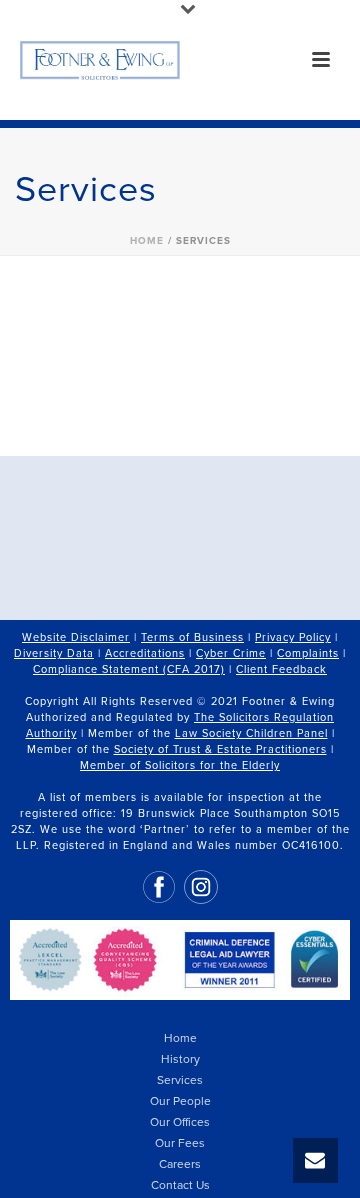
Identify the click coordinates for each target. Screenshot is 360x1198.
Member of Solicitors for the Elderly (180, 765)
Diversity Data (54, 653)
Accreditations (145, 653)
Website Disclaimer (76, 637)
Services (180, 1080)
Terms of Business (192, 637)
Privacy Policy (293, 637)
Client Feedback (281, 669)
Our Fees (180, 1143)
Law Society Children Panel (251, 733)
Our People (180, 1101)
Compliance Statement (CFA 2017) (129, 669)
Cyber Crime (231, 653)
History (180, 1059)
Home (147, 241)
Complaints (308, 653)
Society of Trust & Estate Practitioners (220, 749)
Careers (180, 1164)
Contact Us (180, 1185)
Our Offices (180, 1122)
